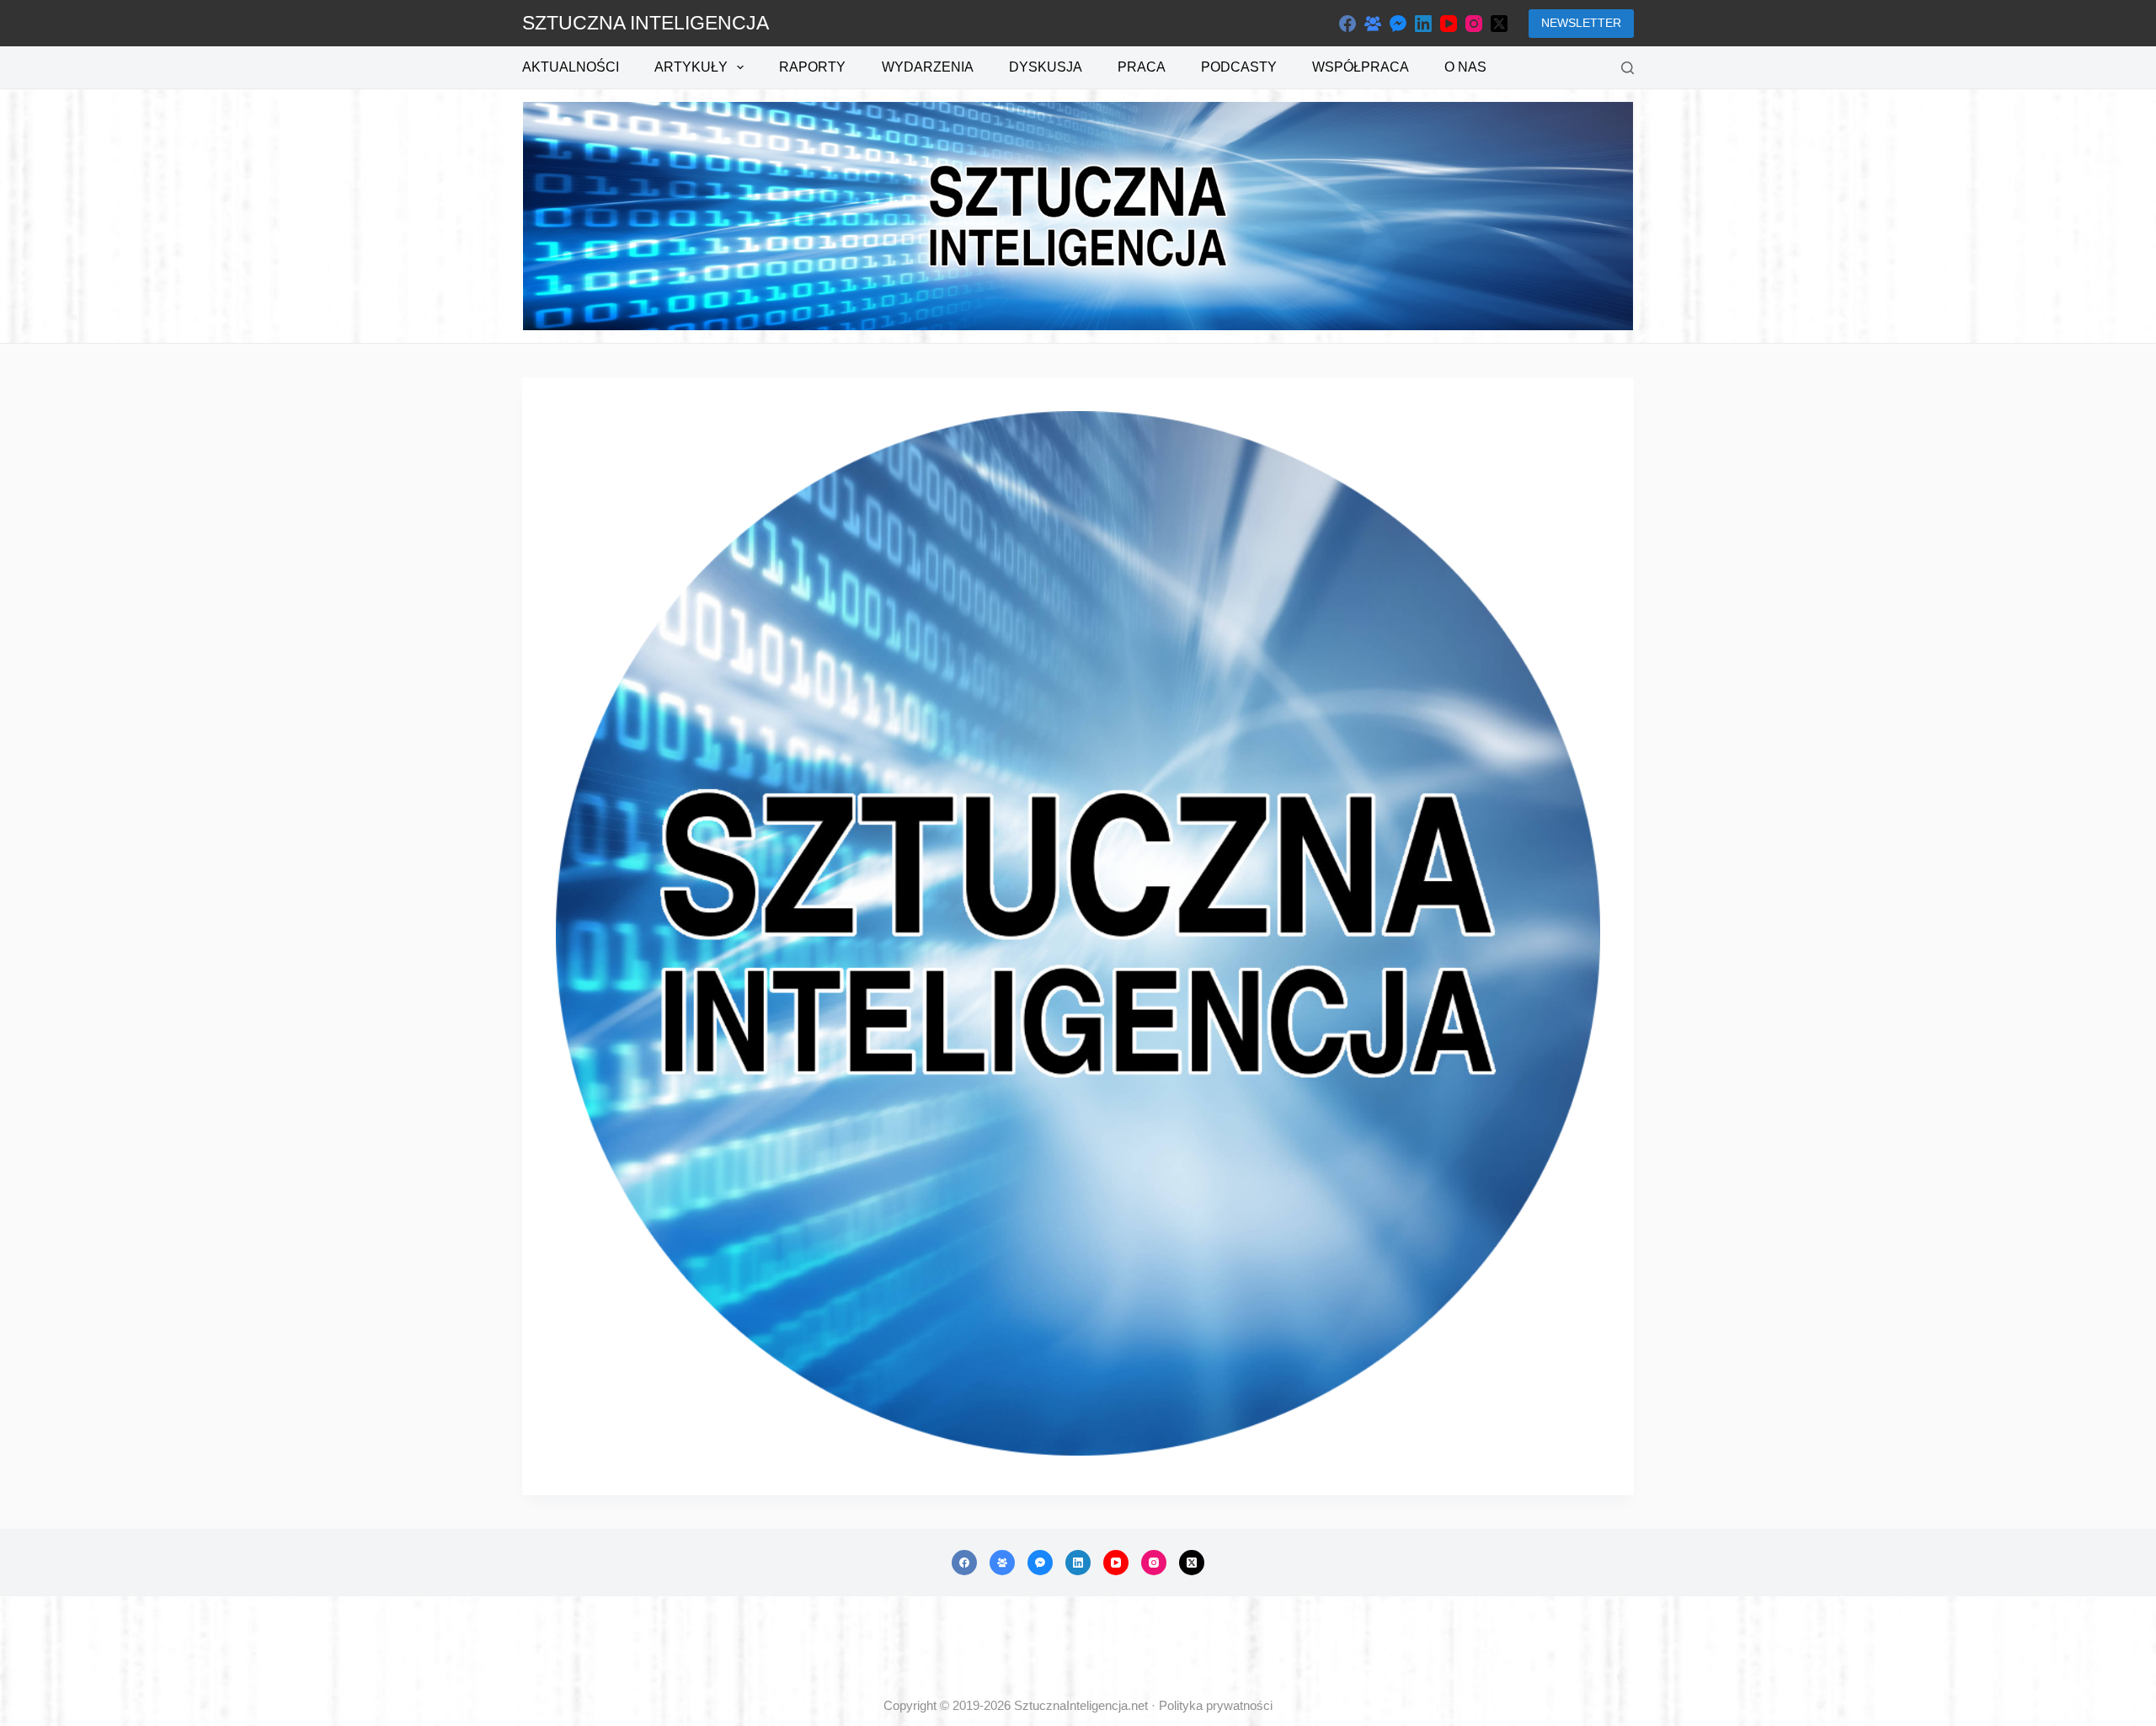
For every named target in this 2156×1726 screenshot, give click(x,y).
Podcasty (1239, 67)
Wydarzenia (928, 67)
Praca (1142, 67)
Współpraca (1361, 67)
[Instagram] (1474, 24)
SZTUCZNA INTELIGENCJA (646, 23)
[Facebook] (1347, 24)
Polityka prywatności (1216, 1705)
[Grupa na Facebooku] (1373, 24)
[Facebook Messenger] (1398, 24)
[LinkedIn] (1423, 24)
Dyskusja (1046, 67)
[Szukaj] (1628, 68)
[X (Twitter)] (1499, 24)
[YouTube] (1449, 24)
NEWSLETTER (1581, 23)
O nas (1465, 67)
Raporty (812, 67)
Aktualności (571, 67)
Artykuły (691, 67)
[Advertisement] (1078, 1647)
